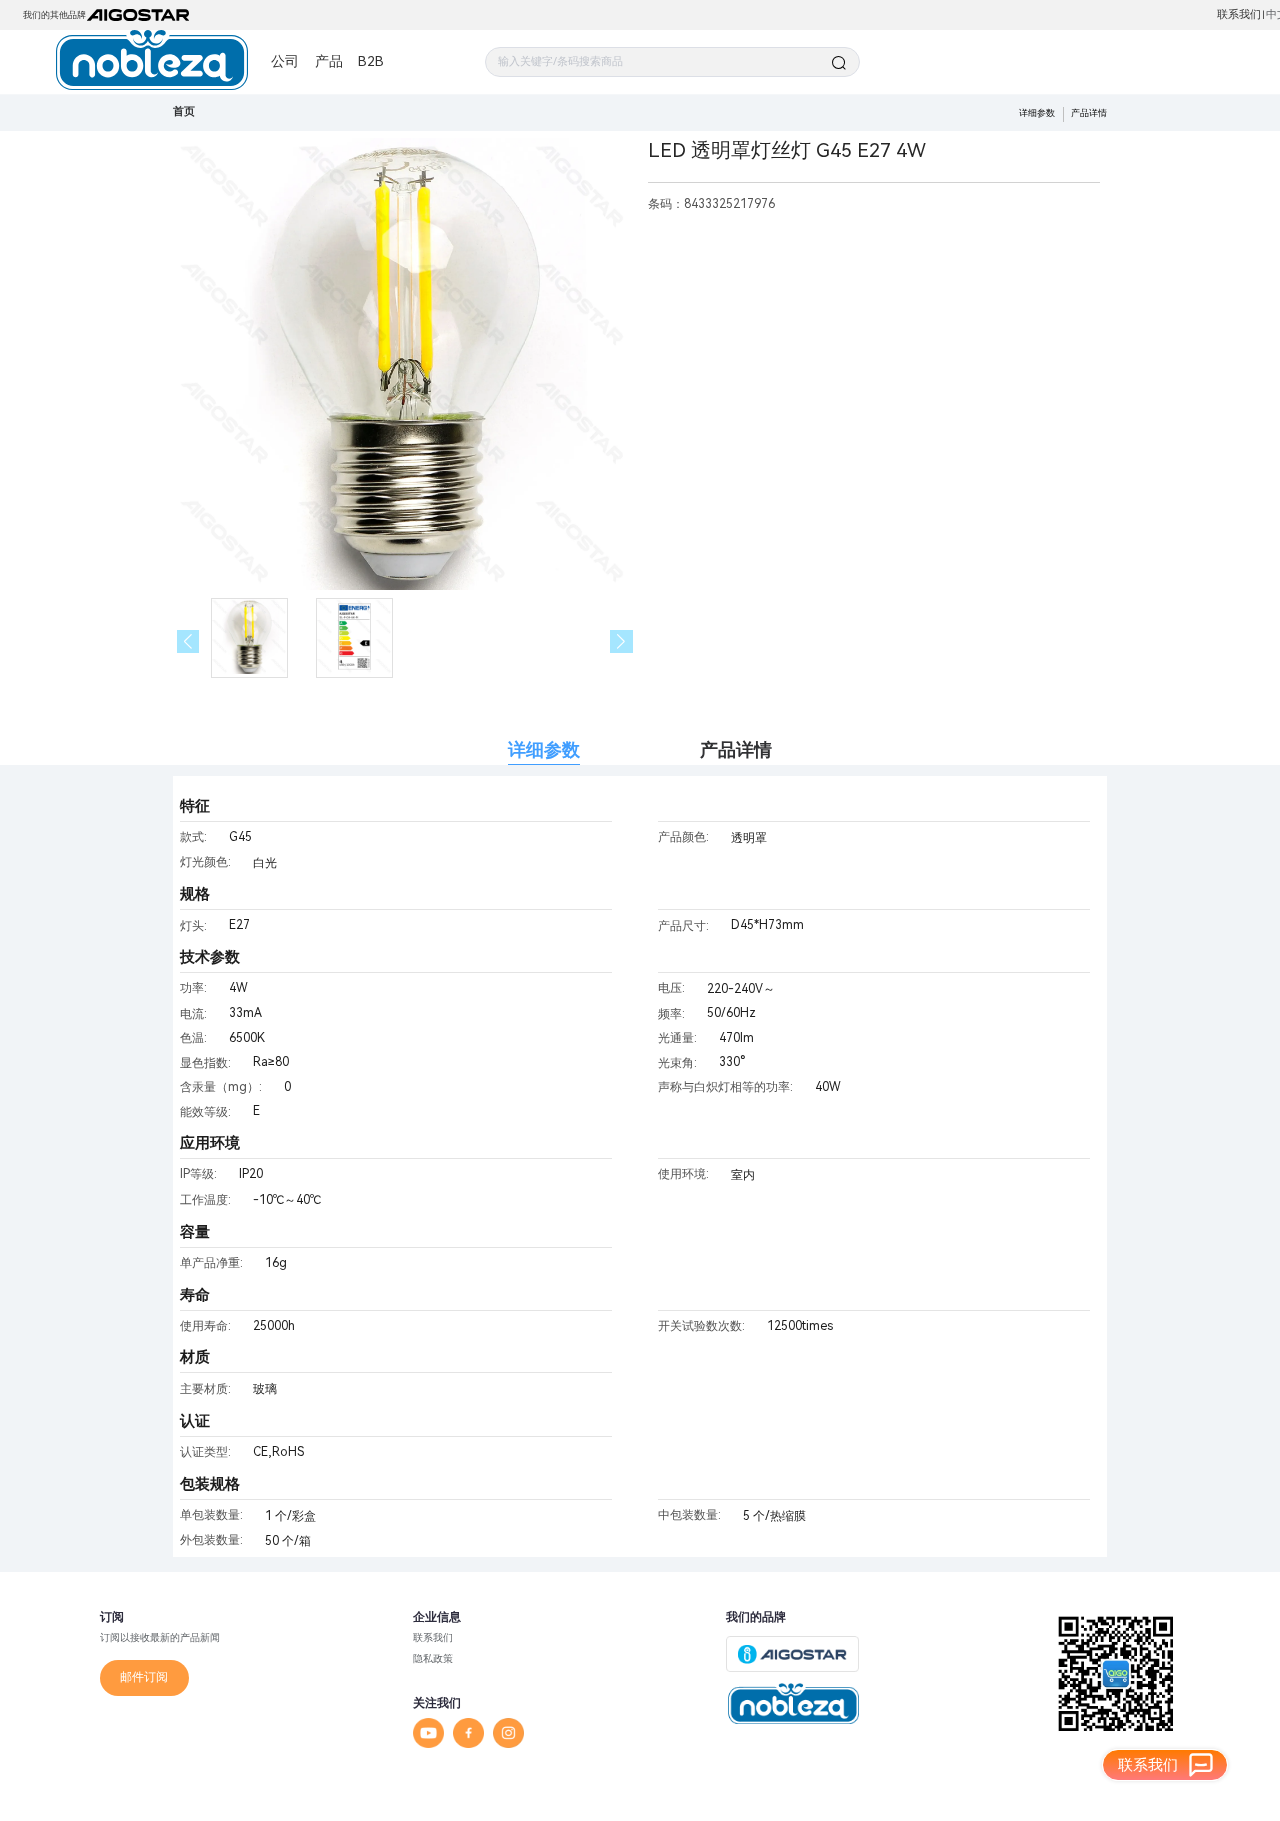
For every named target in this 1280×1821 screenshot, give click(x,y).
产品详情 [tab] (736, 749)
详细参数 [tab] (544, 749)
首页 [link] (184, 111)
